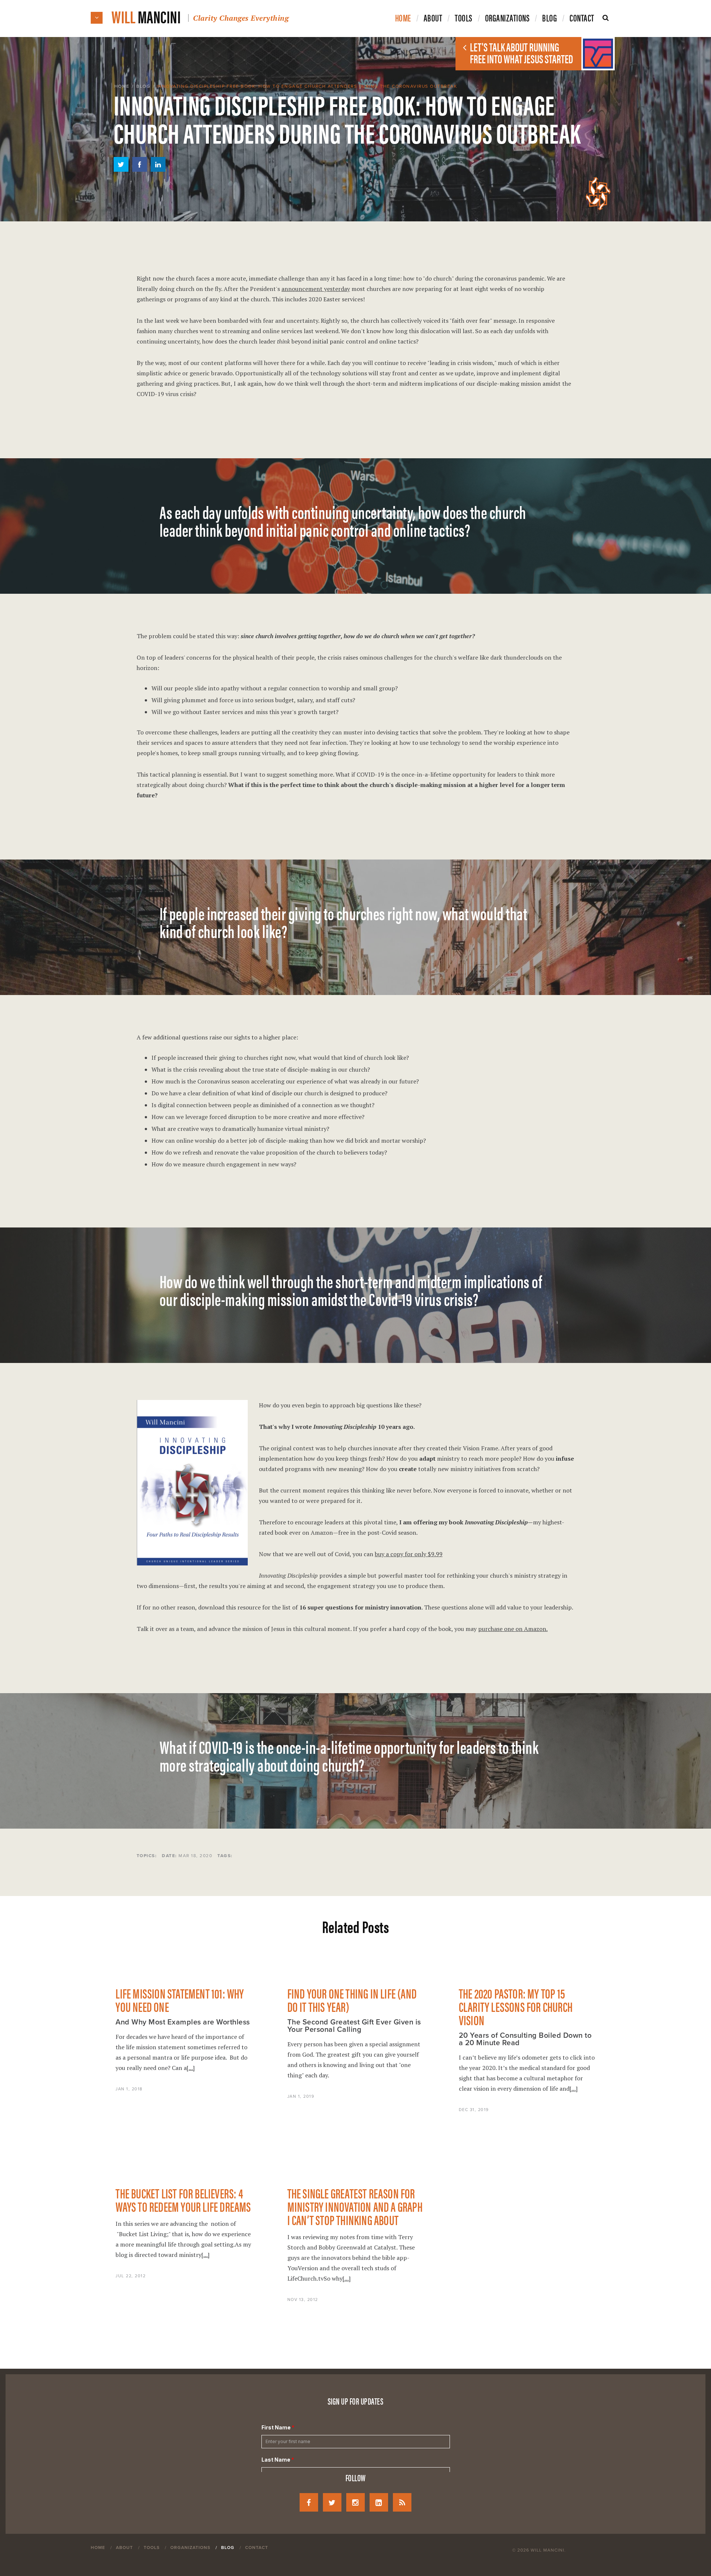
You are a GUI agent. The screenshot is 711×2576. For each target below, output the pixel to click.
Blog (143, 86)
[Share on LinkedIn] (158, 170)
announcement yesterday (316, 289)
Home (122, 86)
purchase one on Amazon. (513, 1629)
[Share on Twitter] (121, 170)
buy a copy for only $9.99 (409, 1554)
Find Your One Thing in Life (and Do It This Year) (352, 2000)
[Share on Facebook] (140, 170)
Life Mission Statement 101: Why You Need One (180, 2000)
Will (200, 16)
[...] (191, 2068)
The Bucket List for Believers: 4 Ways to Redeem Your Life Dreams (183, 2200)
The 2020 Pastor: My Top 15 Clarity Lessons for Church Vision (516, 2006)
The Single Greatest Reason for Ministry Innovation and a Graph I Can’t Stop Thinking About (355, 2206)
